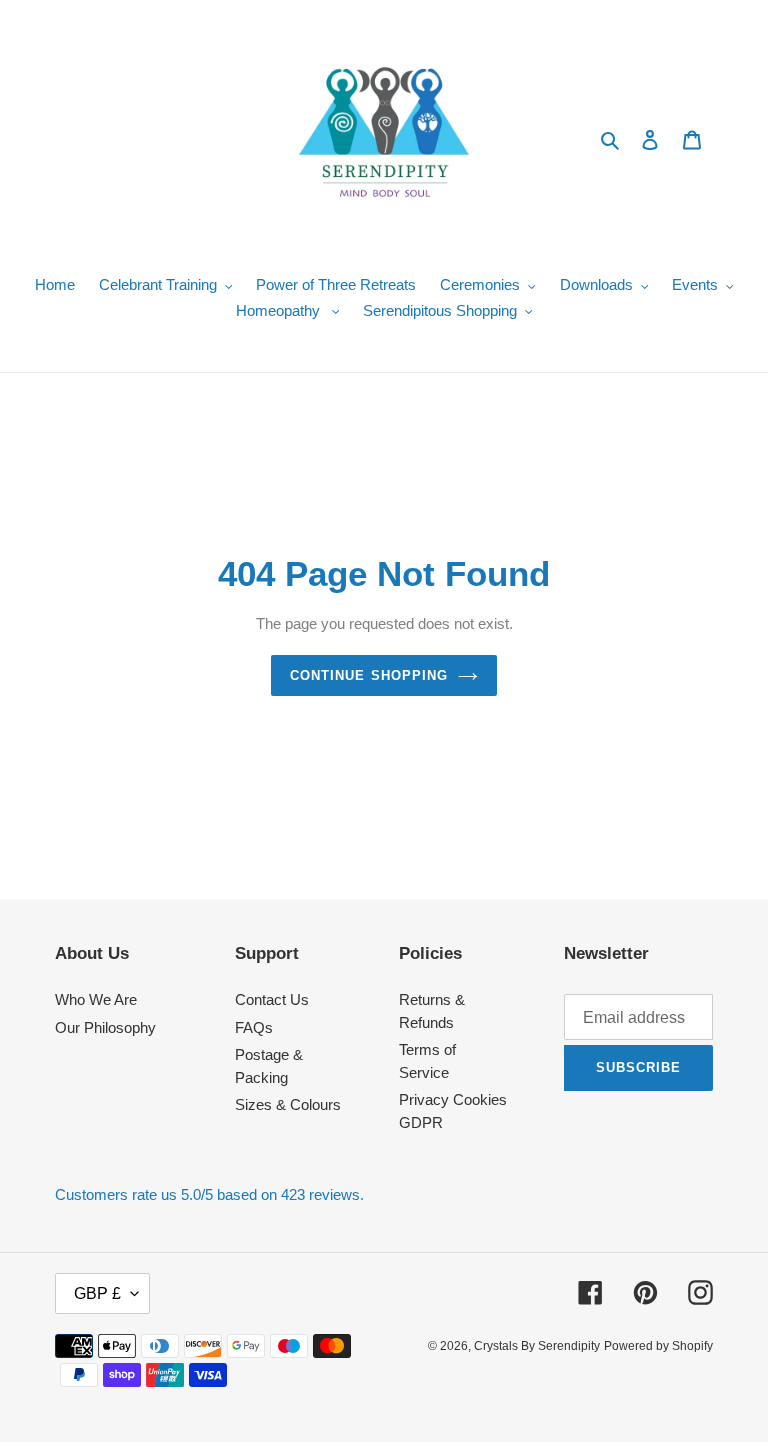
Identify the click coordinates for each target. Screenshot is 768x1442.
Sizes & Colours (288, 1104)
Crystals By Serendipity (537, 1346)
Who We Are (96, 999)
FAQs (254, 1027)
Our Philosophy (105, 1027)
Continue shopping (369, 675)
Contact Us (272, 999)
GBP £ (97, 1293)
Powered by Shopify (658, 1346)
